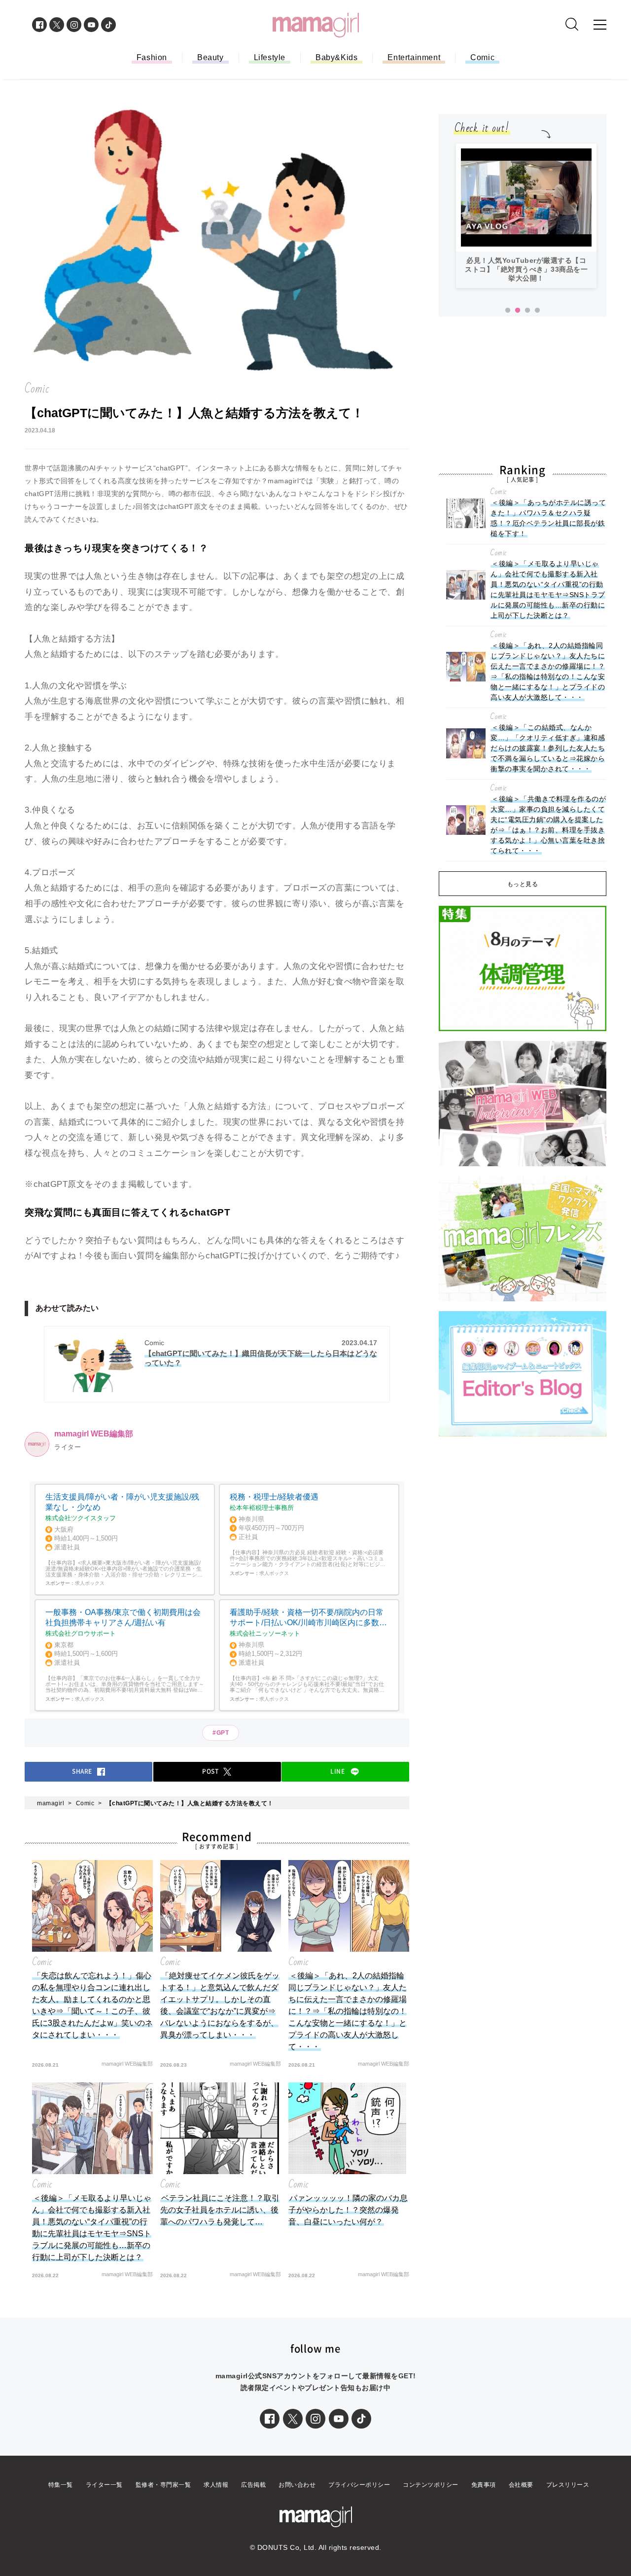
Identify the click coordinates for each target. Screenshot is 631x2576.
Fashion (152, 57)
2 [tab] (518, 311)
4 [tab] (537, 311)
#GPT (221, 1733)
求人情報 (216, 2485)
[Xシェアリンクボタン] (293, 2419)
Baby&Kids (336, 57)
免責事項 (484, 2485)
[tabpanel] (526, 216)
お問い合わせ (297, 2485)
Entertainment (414, 57)
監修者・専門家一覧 (163, 2485)
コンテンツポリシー (431, 2485)
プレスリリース (568, 2485)
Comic (482, 57)
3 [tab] (527, 311)
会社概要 (521, 2485)
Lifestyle (270, 57)
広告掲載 (253, 2485)
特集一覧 (61, 2485)
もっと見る (523, 884)
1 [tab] (508, 311)
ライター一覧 (104, 2485)
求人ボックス (90, 1583)
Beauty (210, 57)
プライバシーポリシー (359, 2485)
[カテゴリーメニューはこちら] (600, 25)
